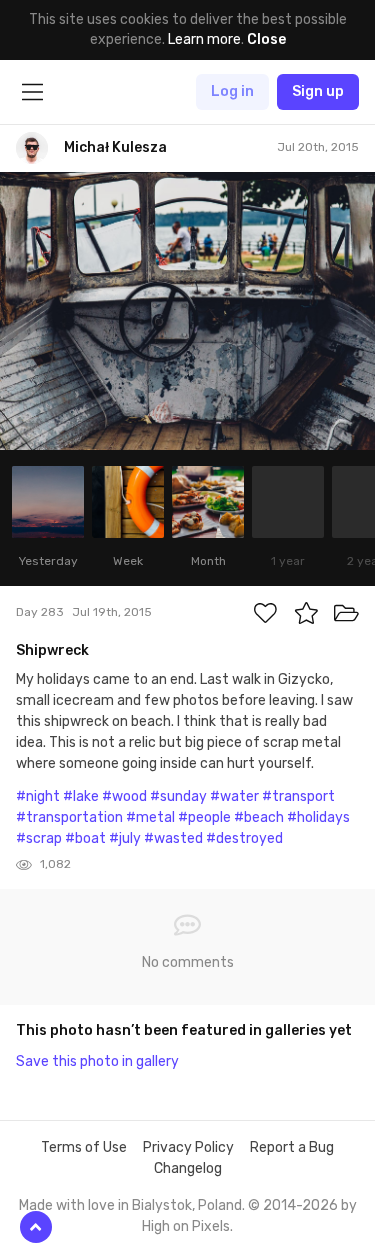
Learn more (204, 39)
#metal (150, 817)
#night (38, 796)
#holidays (318, 817)
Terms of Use (84, 1147)
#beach (259, 817)
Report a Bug (292, 1147)
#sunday (178, 796)
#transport (298, 796)
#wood (124, 796)
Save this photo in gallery (97, 1061)
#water (234, 796)
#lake (81, 796)
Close (266, 39)
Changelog (188, 1168)
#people (204, 817)
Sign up (318, 91)
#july (125, 838)
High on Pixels (186, 1226)
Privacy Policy (188, 1147)
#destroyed (244, 838)
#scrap (39, 838)
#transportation (69, 817)
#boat (85, 838)
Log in (232, 91)
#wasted (173, 838)
